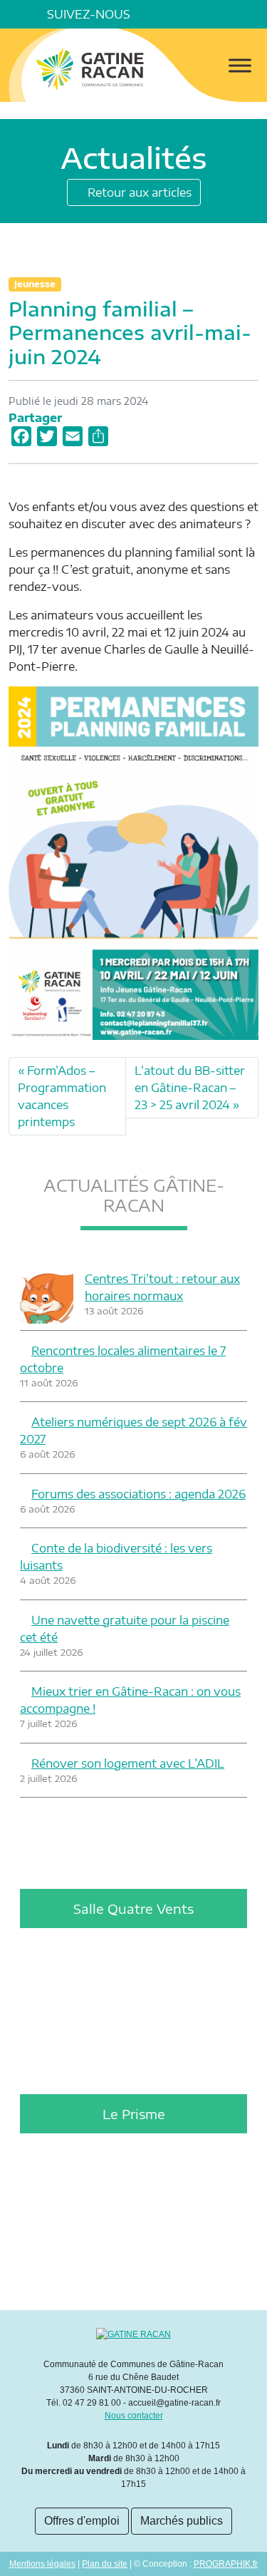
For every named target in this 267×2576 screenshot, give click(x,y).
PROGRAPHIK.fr (226, 2564)
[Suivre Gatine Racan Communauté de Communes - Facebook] (153, 14)
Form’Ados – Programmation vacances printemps (62, 1096)
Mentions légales (42, 2564)
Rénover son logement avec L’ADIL (128, 1763)
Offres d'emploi (82, 2521)
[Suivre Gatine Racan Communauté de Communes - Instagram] (193, 14)
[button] (253, 14)
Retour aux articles (138, 192)
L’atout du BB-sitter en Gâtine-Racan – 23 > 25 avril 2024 (190, 1088)
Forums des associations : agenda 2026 (138, 1494)
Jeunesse (35, 284)
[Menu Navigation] (240, 65)
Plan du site (105, 2564)
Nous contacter (134, 2416)
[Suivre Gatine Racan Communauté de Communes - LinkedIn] (173, 14)
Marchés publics (182, 2521)
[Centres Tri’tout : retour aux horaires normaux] (47, 1297)
